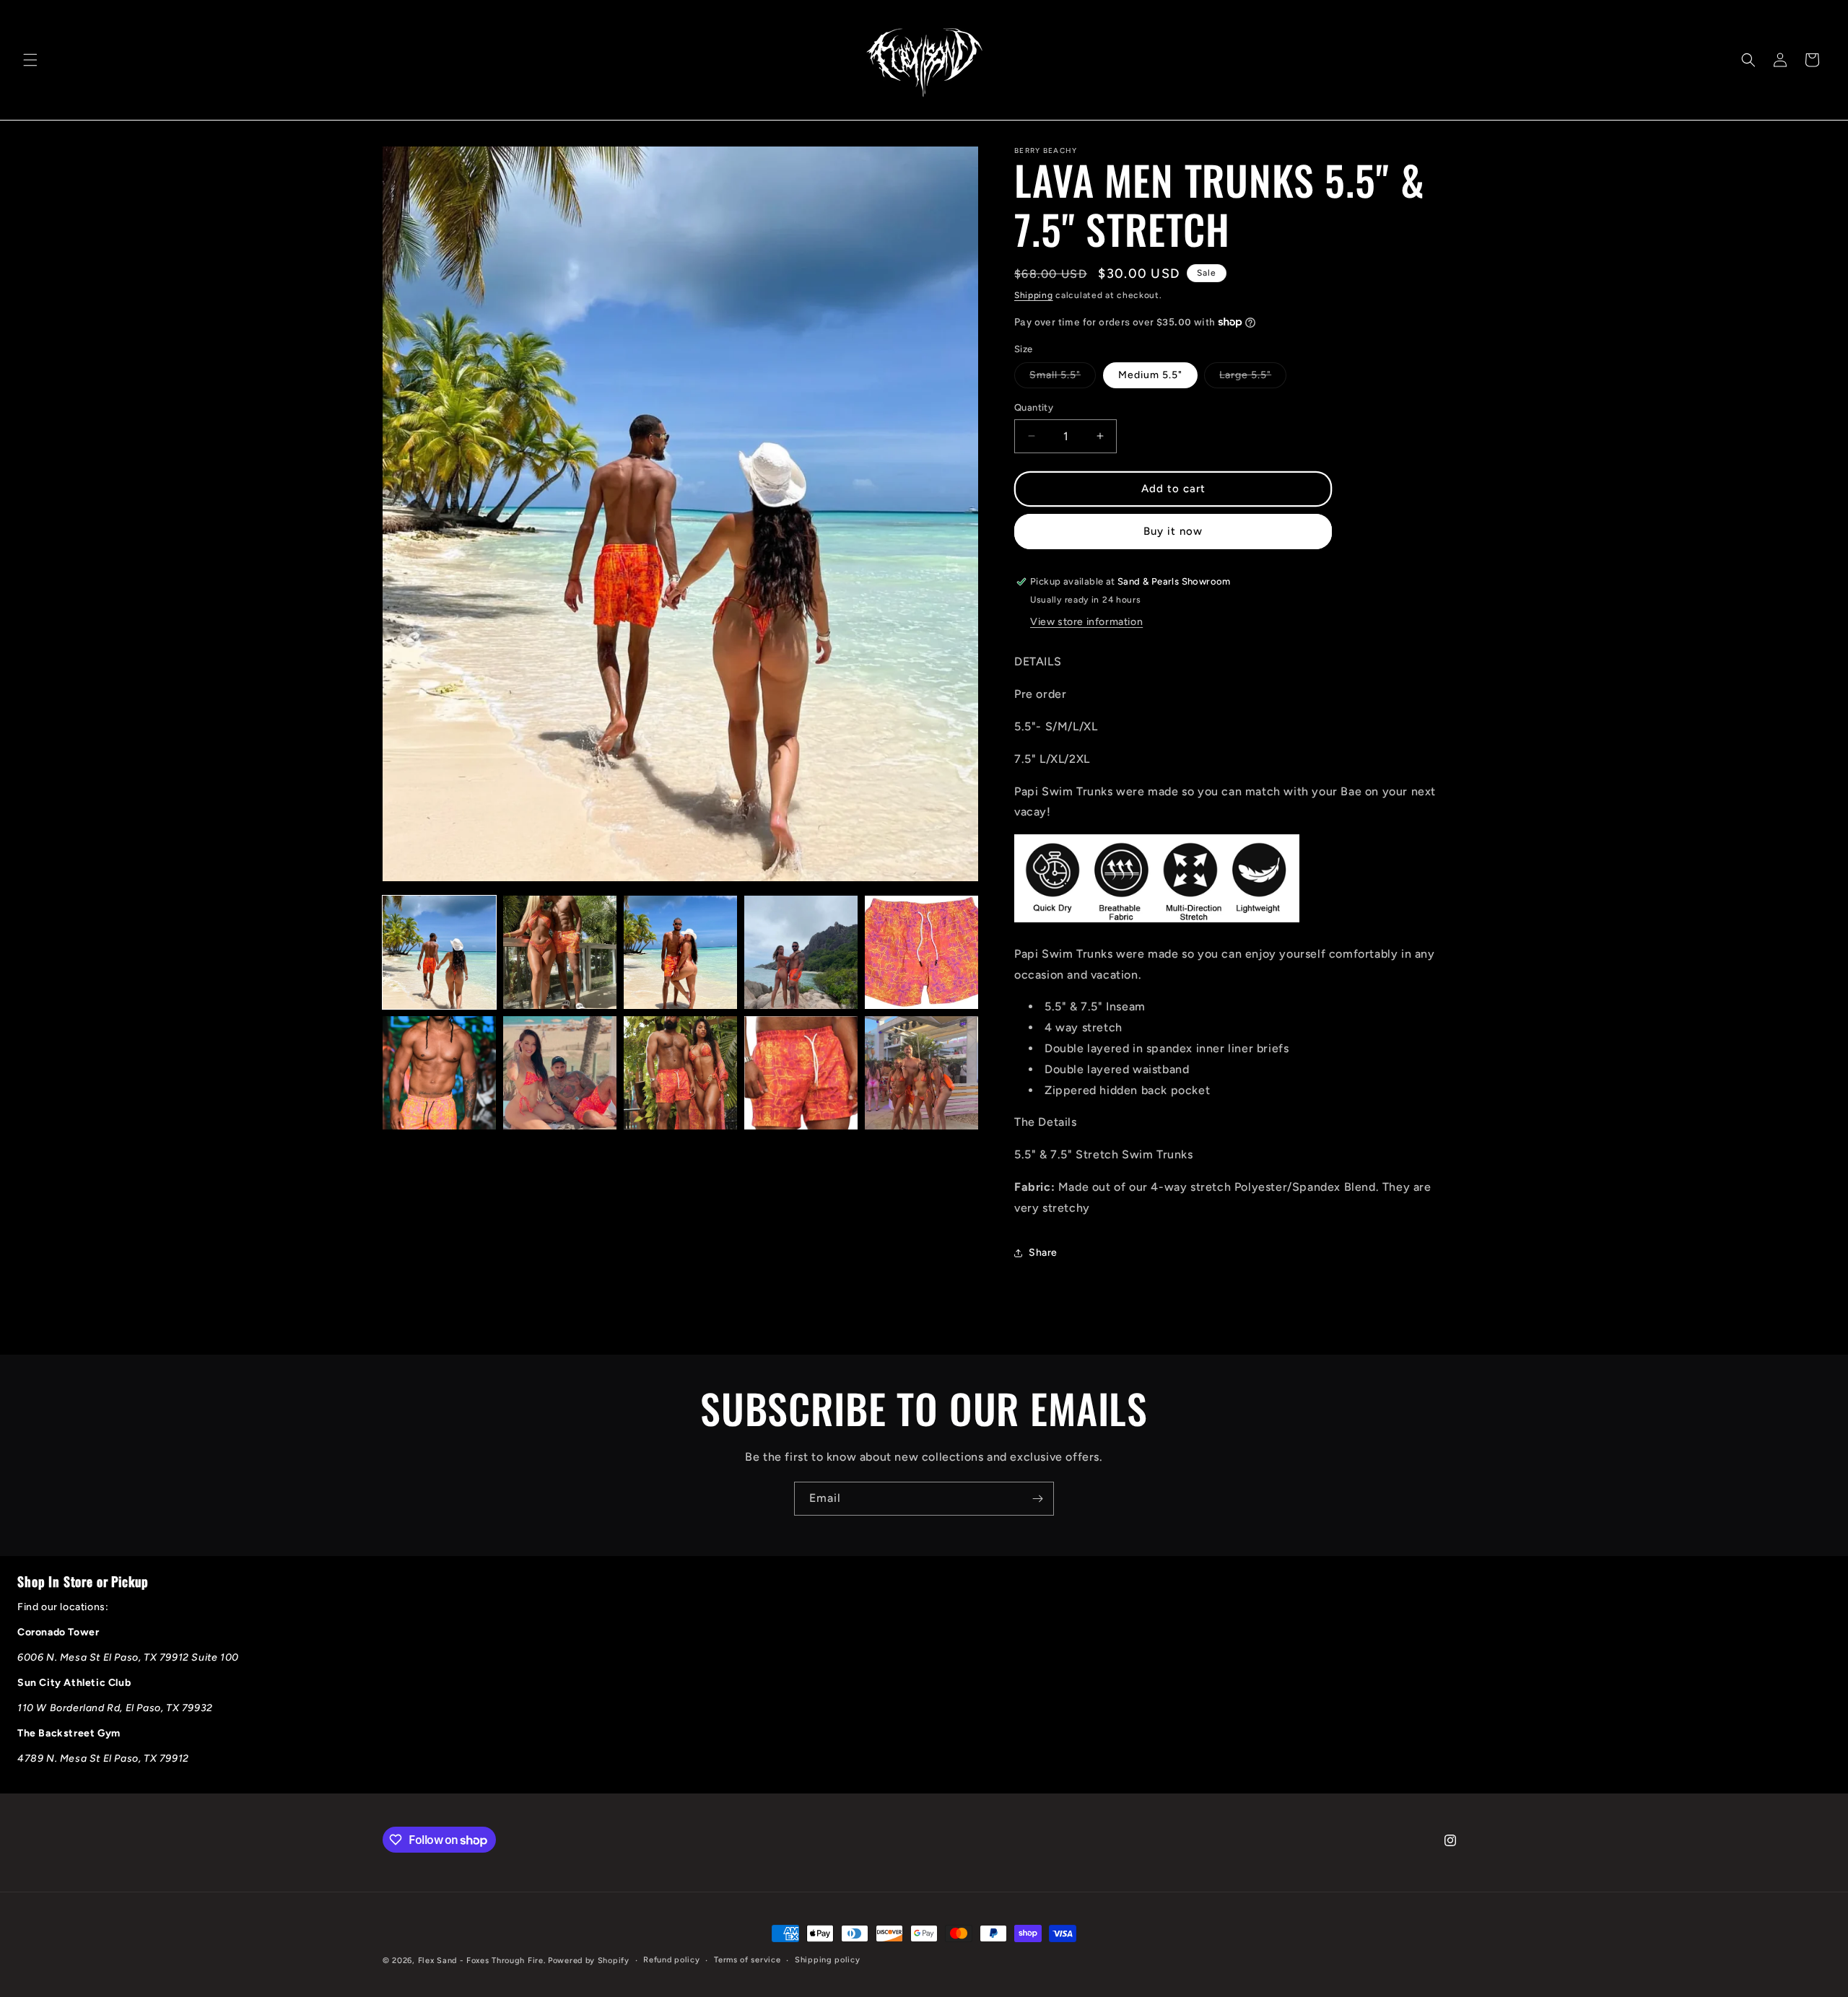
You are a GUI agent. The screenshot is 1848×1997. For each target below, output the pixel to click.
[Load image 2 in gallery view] (560, 952)
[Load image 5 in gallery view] (921, 952)
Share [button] (1043, 1253)
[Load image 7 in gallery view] (560, 1073)
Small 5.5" (1063, 378)
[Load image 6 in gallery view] (439, 1073)
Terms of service (747, 1960)
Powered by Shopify (589, 1961)
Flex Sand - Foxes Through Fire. (482, 1961)
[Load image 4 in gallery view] (801, 952)
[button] (30, 60)
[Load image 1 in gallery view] (439, 952)
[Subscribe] (1037, 1499)
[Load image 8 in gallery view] (680, 1073)
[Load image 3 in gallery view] (680, 952)
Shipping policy (828, 1960)
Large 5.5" (1253, 378)
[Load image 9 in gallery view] (801, 1073)
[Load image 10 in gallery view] (921, 1073)
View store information (1086, 622)
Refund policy (671, 1960)
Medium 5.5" (1150, 375)
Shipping (1034, 295)
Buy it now (1173, 531)
